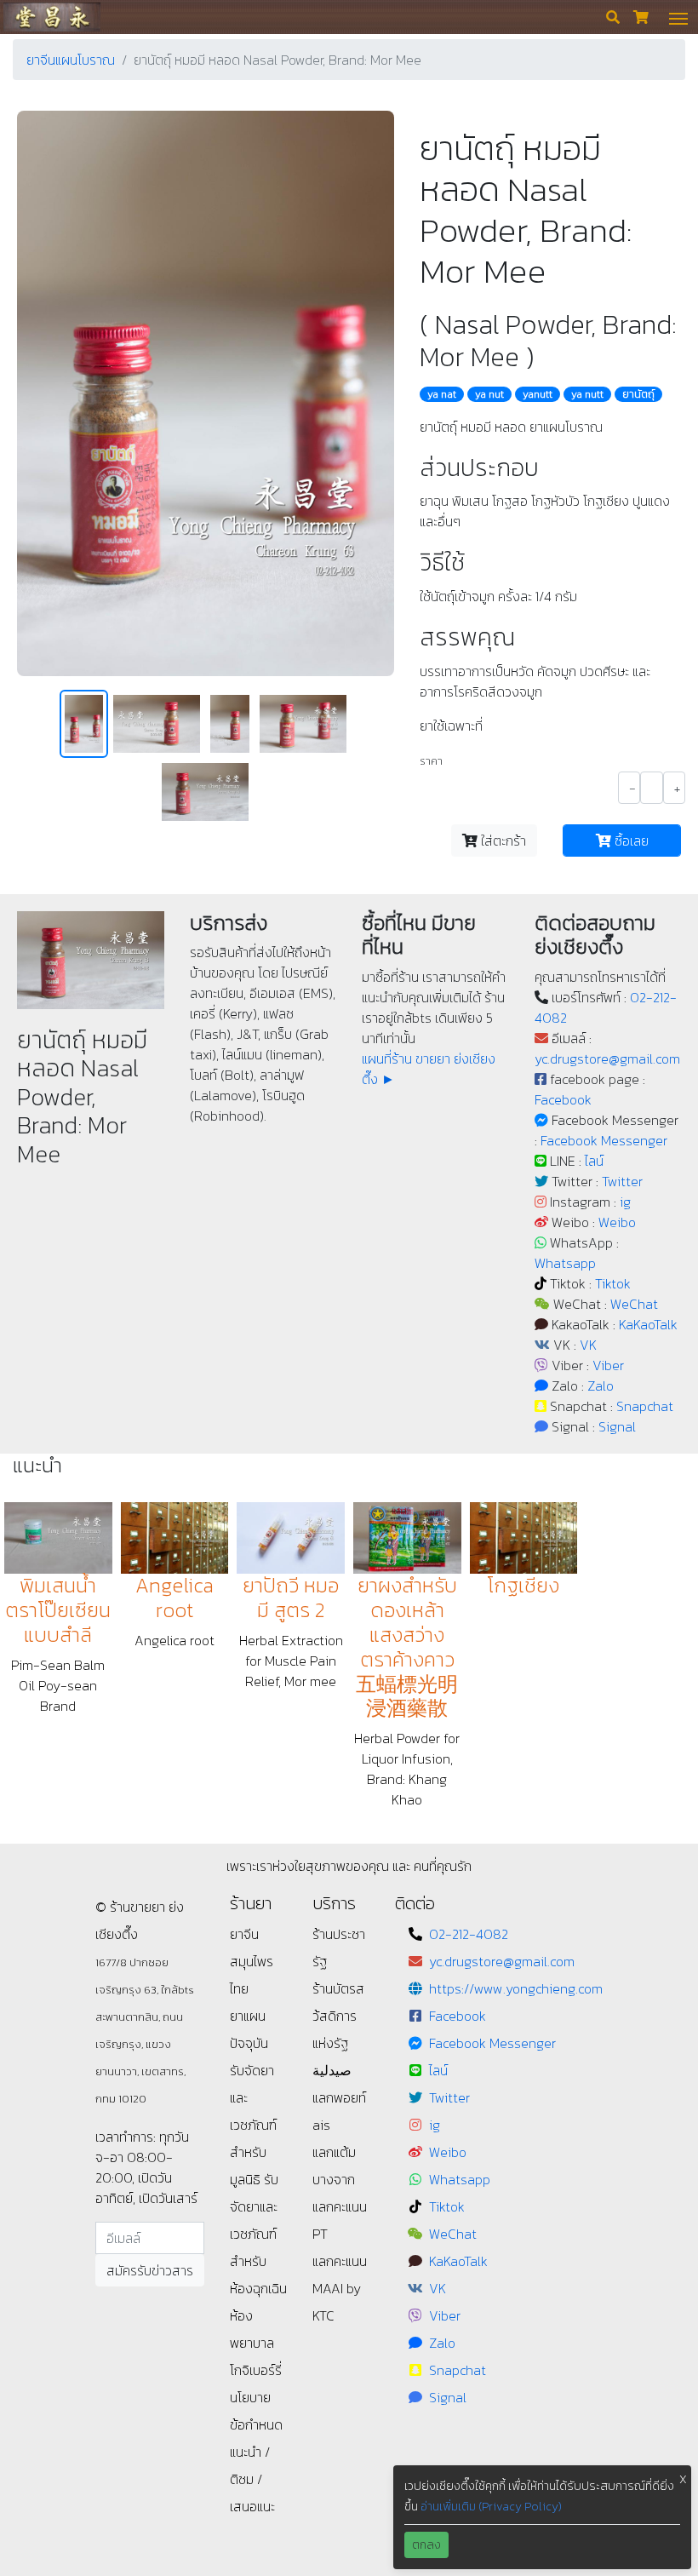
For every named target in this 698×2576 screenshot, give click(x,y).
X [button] (683, 2479)
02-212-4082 (469, 1934)
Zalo (601, 1386)
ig (625, 1202)
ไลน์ (594, 1161)
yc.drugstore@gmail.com (607, 1059)
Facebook (563, 1099)
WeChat (634, 1304)
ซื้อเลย (630, 840)
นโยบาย (250, 2397)
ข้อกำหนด (256, 2424)
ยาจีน (244, 1934)
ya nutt (587, 394)
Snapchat (645, 1406)
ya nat (442, 394)
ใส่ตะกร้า (502, 840)
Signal (617, 1426)
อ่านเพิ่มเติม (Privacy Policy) (491, 2507)
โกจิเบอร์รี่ (256, 2370)
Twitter (622, 1181)
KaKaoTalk (648, 1324)
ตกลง (426, 2545)
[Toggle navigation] (678, 17)
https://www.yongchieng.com (516, 1988)
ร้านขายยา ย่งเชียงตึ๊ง (51, 17)
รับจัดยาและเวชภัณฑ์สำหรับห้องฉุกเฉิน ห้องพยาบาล (258, 2261)
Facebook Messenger (604, 1140)
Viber (608, 1365)
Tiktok (613, 1283)
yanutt (538, 394)
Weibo (617, 1222)
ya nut (489, 394)
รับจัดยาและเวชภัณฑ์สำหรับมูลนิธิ (253, 2125)
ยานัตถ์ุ (638, 394)
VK (588, 1345)
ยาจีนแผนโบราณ (71, 60)
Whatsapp (565, 1263)
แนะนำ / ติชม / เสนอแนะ (252, 2479)
